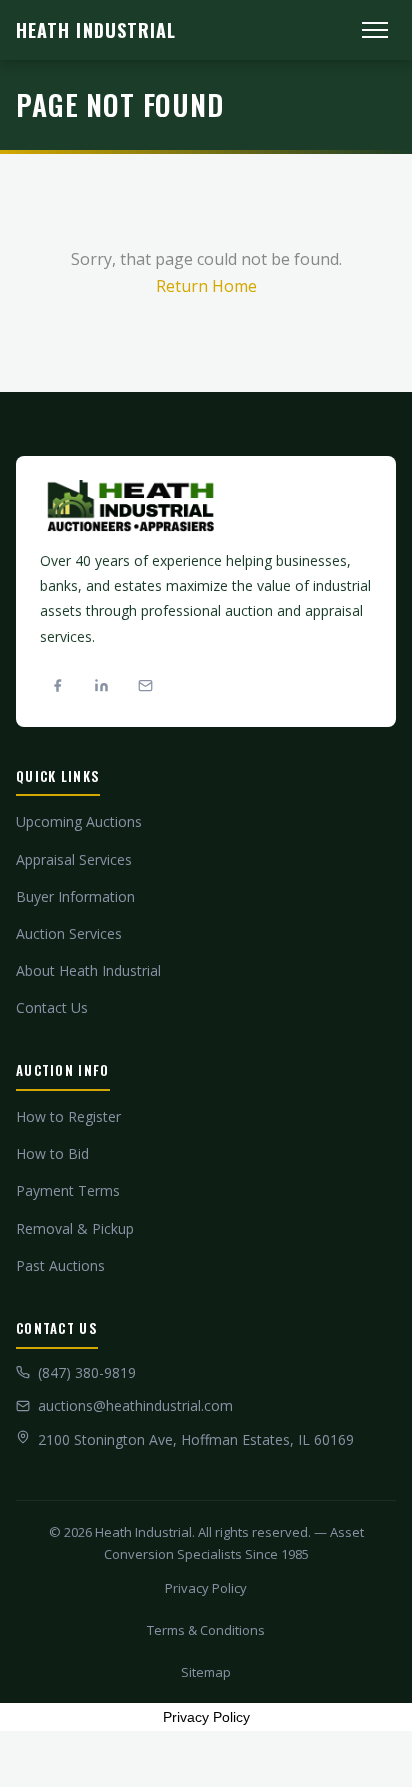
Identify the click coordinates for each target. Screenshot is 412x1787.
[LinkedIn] (101, 686)
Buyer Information (75, 896)
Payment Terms (68, 1190)
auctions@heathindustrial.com (135, 1405)
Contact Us (52, 1007)
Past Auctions (60, 1265)
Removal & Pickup (75, 1228)
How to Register (68, 1116)
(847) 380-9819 (87, 1372)
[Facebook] (57, 686)
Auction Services (69, 933)
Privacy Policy (206, 1588)
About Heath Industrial (88, 970)
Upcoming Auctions (79, 821)
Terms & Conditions (206, 1630)
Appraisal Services (74, 859)
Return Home (206, 286)
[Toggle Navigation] (375, 30)
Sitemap (206, 1672)
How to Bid (52, 1153)
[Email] (145, 686)
